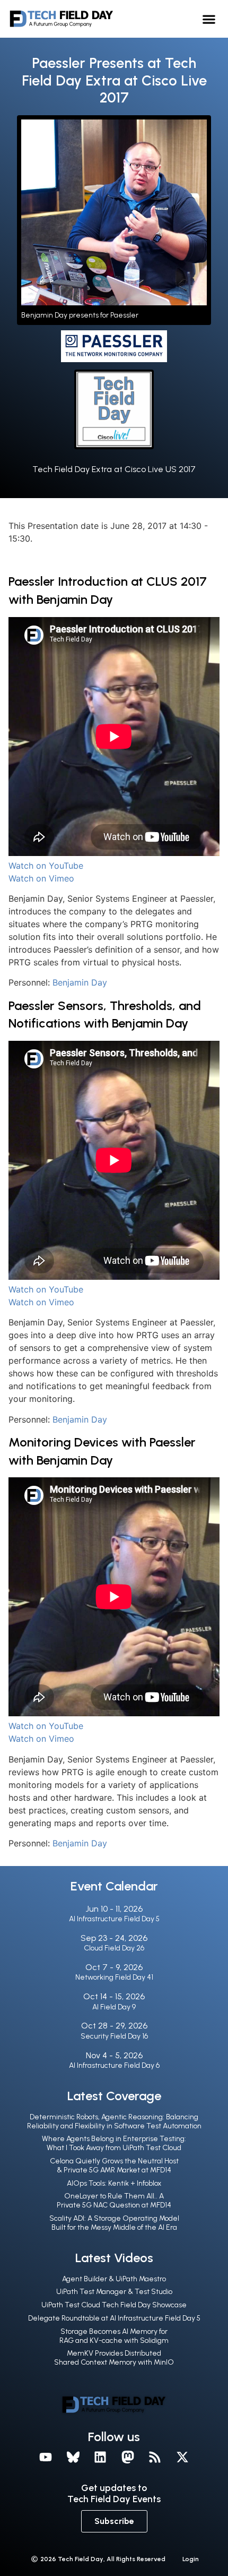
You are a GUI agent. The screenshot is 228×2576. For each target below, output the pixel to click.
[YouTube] (46, 2458)
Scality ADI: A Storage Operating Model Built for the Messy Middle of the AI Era (114, 2223)
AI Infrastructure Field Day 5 (114, 1919)
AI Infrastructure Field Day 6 (114, 2065)
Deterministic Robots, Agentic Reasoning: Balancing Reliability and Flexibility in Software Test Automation (114, 2121)
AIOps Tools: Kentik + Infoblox (114, 2183)
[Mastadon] (128, 2458)
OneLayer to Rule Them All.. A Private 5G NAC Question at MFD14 (114, 2201)
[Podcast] (155, 2458)
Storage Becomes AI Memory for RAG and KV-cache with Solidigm (114, 2336)
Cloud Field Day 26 (114, 1948)
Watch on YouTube (46, 866)
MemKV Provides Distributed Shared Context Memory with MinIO (114, 2358)
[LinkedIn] (100, 2458)
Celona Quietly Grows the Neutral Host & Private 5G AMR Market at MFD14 (114, 2166)
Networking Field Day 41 (114, 1977)
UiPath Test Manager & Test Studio (114, 2292)
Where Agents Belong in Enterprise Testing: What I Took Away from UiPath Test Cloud (114, 2143)
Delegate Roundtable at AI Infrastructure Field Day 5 (114, 2318)
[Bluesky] (73, 2458)
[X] (182, 2458)
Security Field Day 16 (114, 2036)
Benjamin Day (80, 982)
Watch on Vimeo (41, 878)
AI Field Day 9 (114, 2007)
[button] (209, 19)
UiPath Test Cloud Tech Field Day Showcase (114, 2305)
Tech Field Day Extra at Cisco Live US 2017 (114, 469)
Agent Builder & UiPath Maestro (114, 2279)
